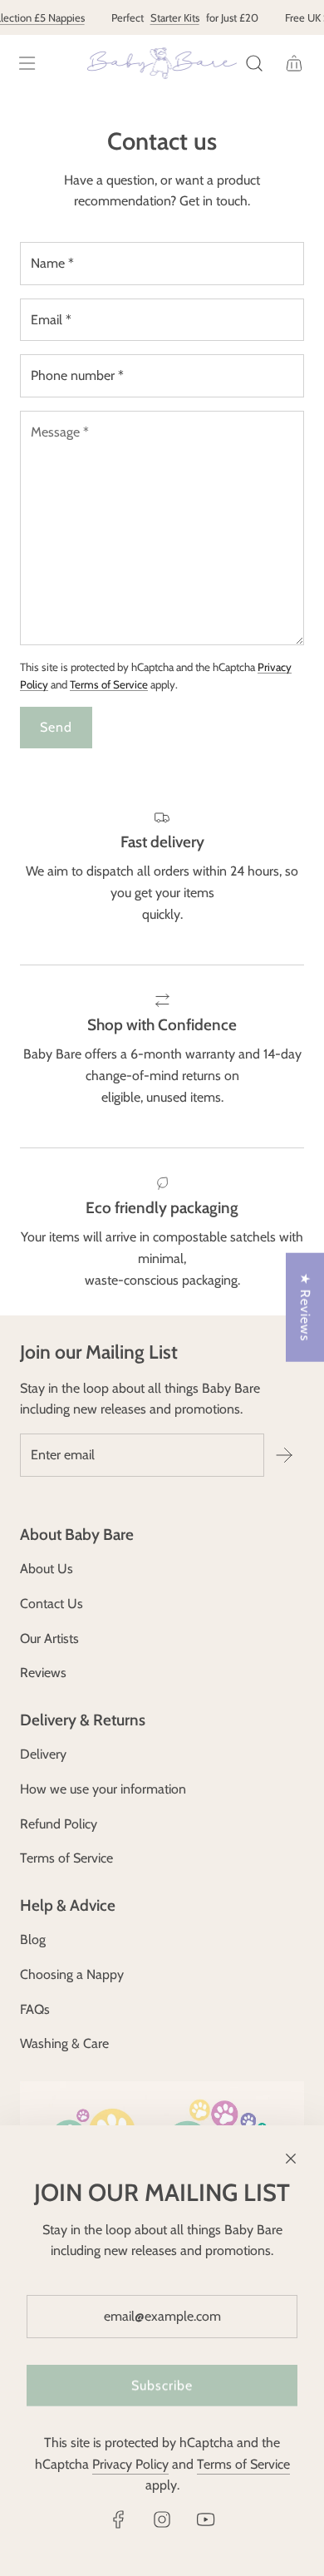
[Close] (291, 2159)
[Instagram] (162, 2519)
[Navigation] (27, 63)
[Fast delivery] (162, 887)
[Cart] (294, 63)
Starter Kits (170, 17)
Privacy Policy (130, 2464)
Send (56, 727)
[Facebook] (119, 2519)
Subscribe (162, 2385)
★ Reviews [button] (305, 1308)
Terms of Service (109, 684)
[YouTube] (205, 2519)
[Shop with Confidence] (162, 1056)
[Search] (254, 63)
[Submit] (284, 1455)
